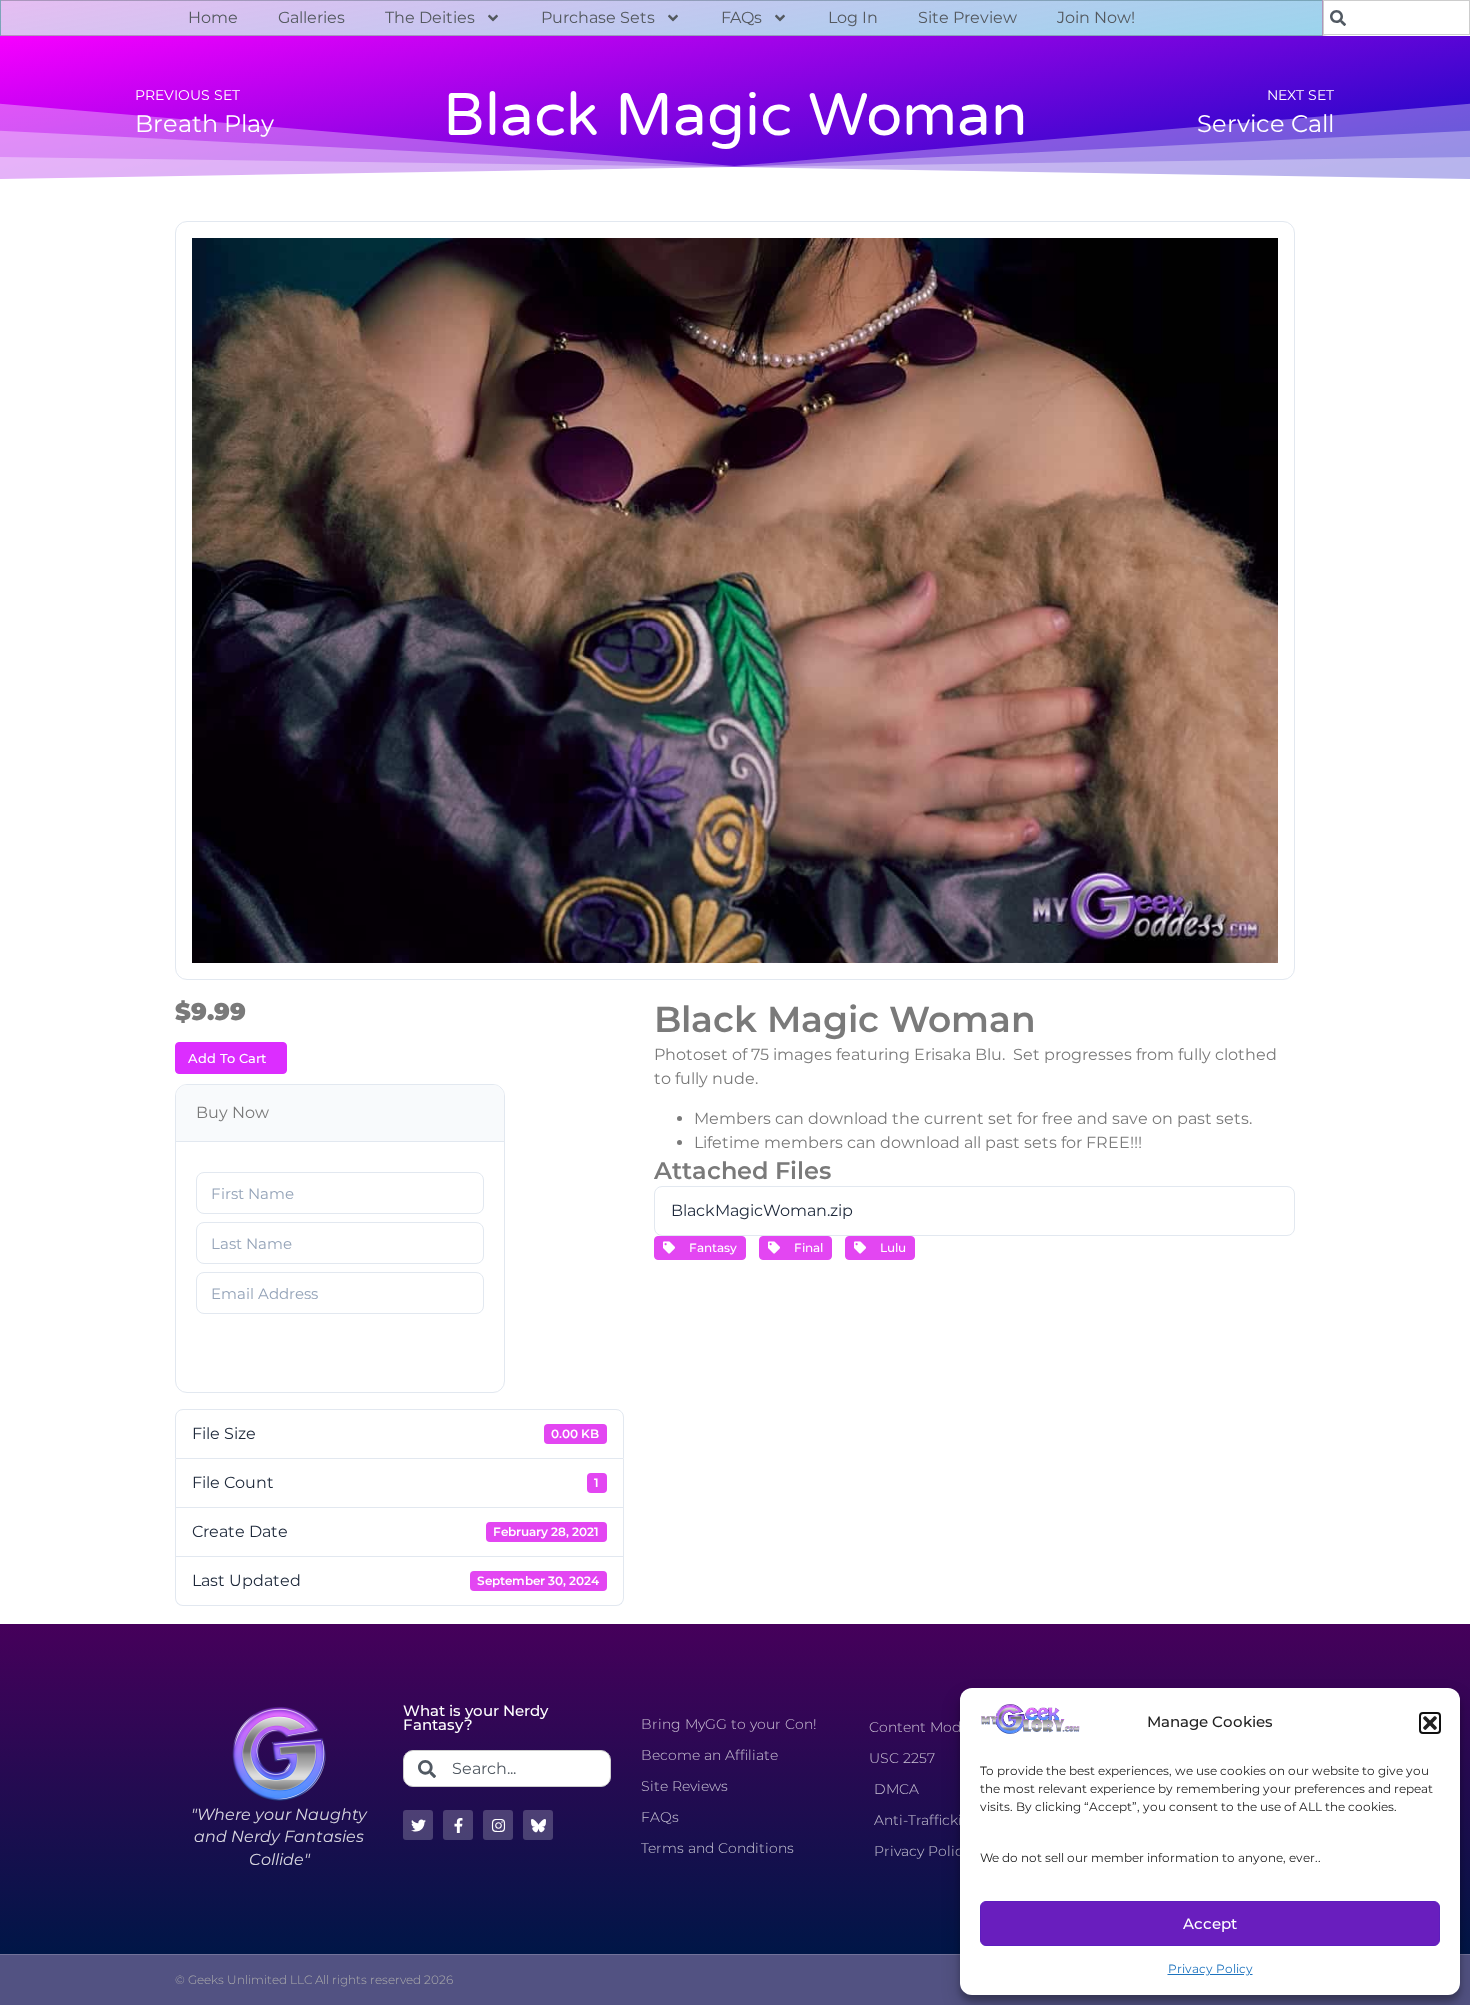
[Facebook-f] (458, 1825)
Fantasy (710, 1247)
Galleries (311, 17)
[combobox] (507, 1768)
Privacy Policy (1210, 1968)
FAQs (741, 17)
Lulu (890, 1247)
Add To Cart (227, 1058)
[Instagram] (498, 1825)
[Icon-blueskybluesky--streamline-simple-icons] (538, 1825)
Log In (853, 17)
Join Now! (1096, 17)
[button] (1430, 1723)
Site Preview (967, 17)
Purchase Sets (598, 17)
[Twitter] (418, 1825)
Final (805, 1247)
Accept (1210, 1923)
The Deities (430, 17)
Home (213, 17)
